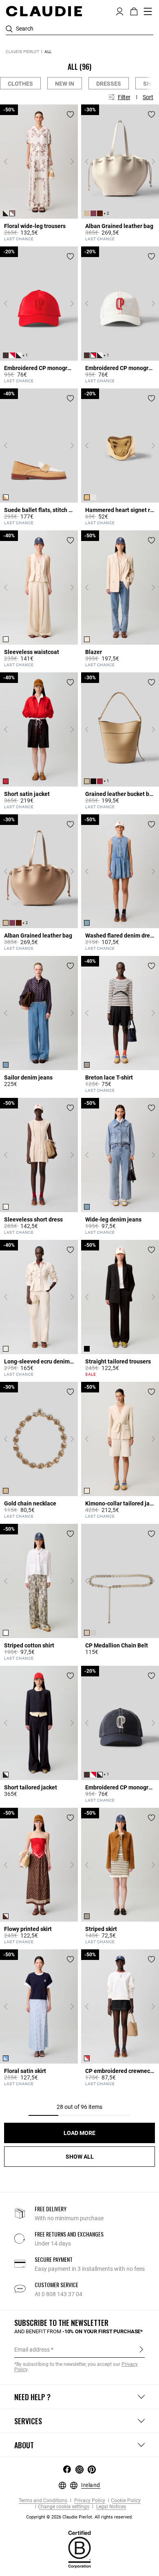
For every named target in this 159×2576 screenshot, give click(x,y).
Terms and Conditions (43, 2501)
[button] (120, 11)
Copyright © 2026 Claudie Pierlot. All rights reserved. (79, 2517)
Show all (80, 2157)
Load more (79, 2133)
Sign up (141, 2349)
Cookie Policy (126, 2501)
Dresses (109, 84)
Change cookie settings (64, 2507)
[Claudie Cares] (79, 2549)
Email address (32, 2350)
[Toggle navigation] (148, 11)
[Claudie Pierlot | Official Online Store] (44, 11)
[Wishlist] (70, 114)
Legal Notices (110, 2507)
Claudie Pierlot (22, 52)
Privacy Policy (89, 2501)
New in (65, 84)
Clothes (20, 84)
